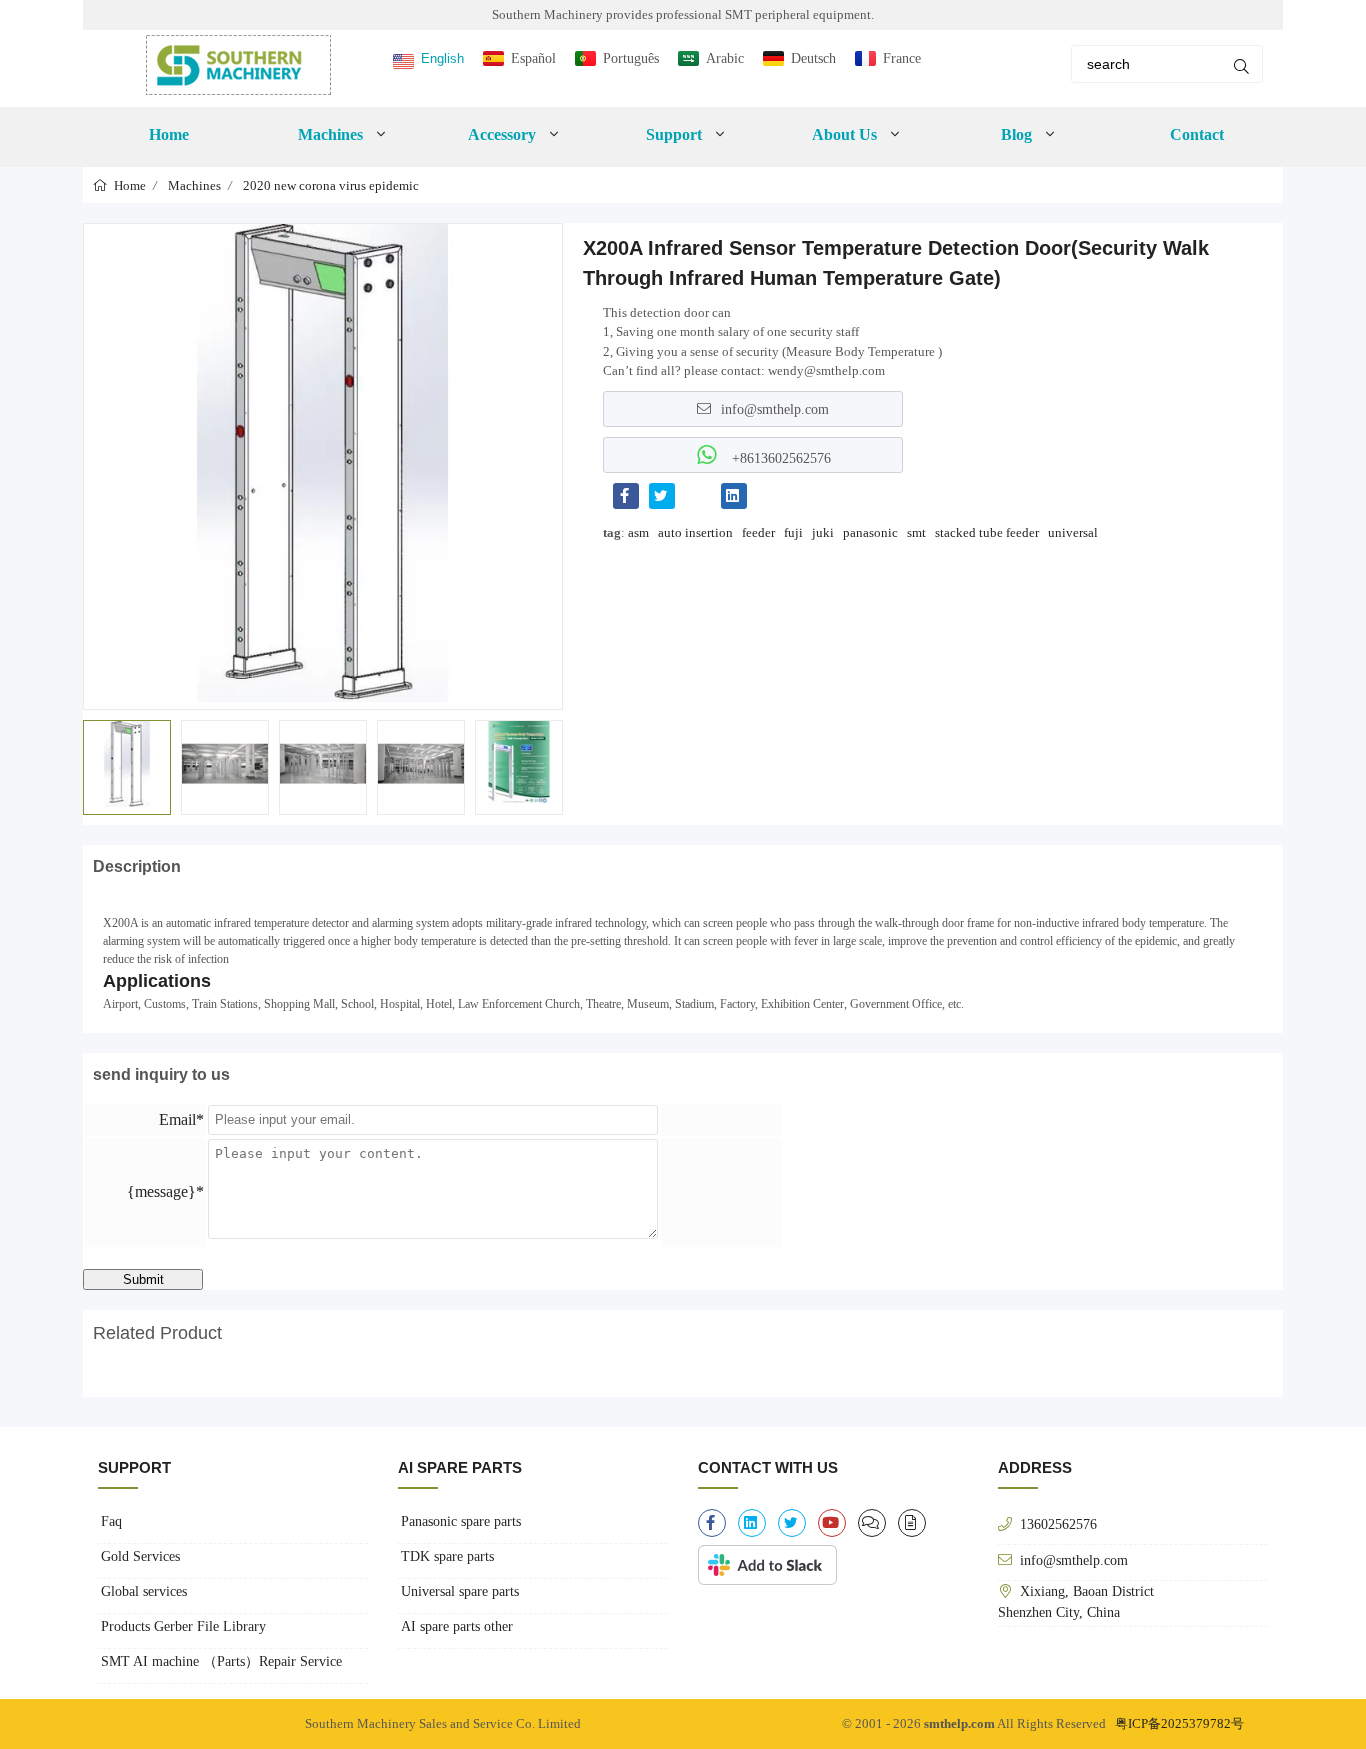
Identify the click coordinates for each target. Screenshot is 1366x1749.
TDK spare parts (447, 1556)
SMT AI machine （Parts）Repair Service (221, 1661)
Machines (194, 185)
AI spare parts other (457, 1626)
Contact (1197, 134)
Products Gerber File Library (183, 1626)
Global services (144, 1591)
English (442, 58)
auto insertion (695, 532)
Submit (143, 1279)
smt (916, 532)
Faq (111, 1521)
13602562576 (1058, 1524)
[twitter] (792, 1523)
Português (631, 58)
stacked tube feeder (987, 532)
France (902, 58)
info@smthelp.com (775, 409)
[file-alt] (912, 1523)
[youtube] (832, 1523)
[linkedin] (752, 1523)
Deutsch (813, 58)
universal (1073, 532)
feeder (758, 532)
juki (823, 532)
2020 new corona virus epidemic (331, 185)
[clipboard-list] (872, 1523)
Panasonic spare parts (461, 1521)
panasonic (870, 532)
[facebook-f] (712, 1523)
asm (638, 532)
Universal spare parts (460, 1591)
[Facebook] (626, 496)
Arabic (725, 58)
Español (533, 58)
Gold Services (140, 1556)
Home (169, 134)
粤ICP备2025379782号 (1179, 1723)
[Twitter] (662, 496)
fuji (793, 532)
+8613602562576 (779, 458)
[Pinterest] (698, 496)
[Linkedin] (734, 496)
